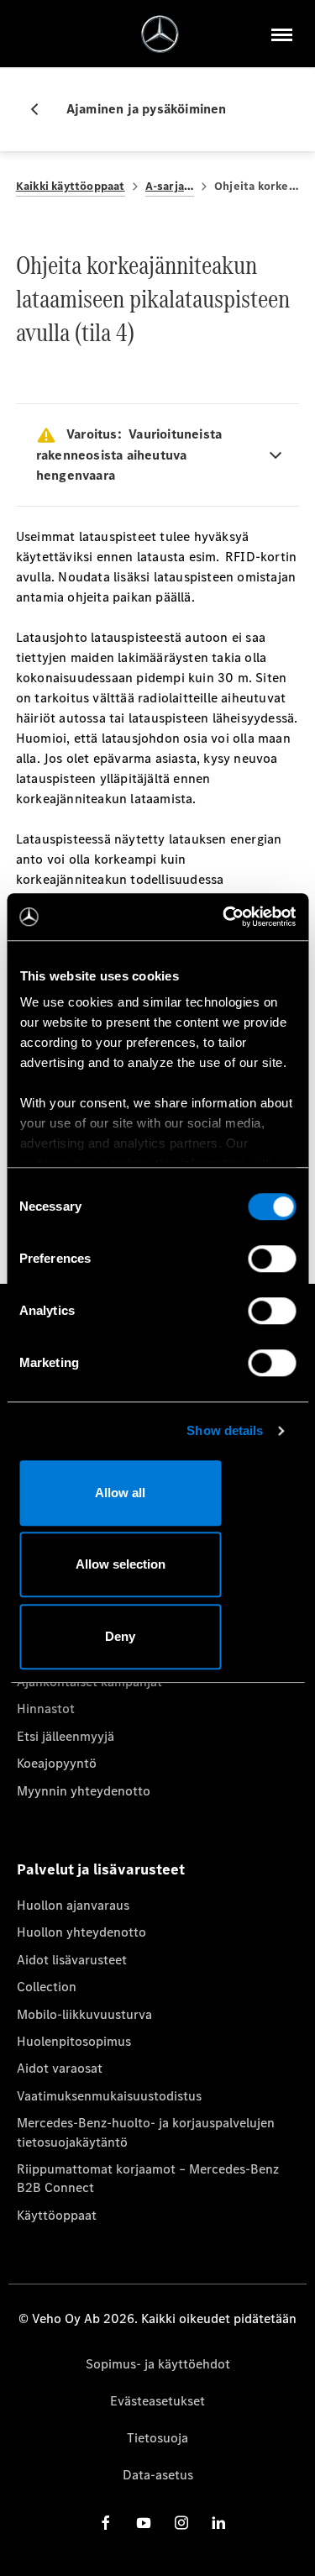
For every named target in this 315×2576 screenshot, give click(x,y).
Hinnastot (46, 1709)
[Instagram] (181, 2523)
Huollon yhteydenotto (81, 1932)
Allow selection (121, 1564)
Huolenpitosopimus (74, 2041)
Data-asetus (158, 2475)
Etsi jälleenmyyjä (66, 1736)
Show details (225, 1430)
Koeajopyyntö (57, 1763)
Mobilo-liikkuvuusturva (84, 2014)
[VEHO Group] (160, 34)
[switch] (272, 1259)
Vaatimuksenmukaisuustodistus (109, 2096)
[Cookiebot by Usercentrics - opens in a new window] (224, 917)
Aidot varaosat (60, 2068)
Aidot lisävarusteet (72, 1960)
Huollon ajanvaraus (73, 1905)
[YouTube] (144, 2523)
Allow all (120, 1493)
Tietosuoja (157, 2438)
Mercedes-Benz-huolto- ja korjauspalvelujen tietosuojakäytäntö (146, 2132)
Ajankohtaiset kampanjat (89, 1682)
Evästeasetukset (157, 2401)
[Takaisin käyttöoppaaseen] (41, 109)
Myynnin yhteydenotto (84, 1791)
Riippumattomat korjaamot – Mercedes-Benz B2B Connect (148, 2178)
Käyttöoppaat (57, 2215)
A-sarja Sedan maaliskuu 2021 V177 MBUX (170, 186)
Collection (47, 1987)
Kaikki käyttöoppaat (71, 186)
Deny (120, 1636)
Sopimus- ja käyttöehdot (158, 2364)
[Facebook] (106, 2523)
